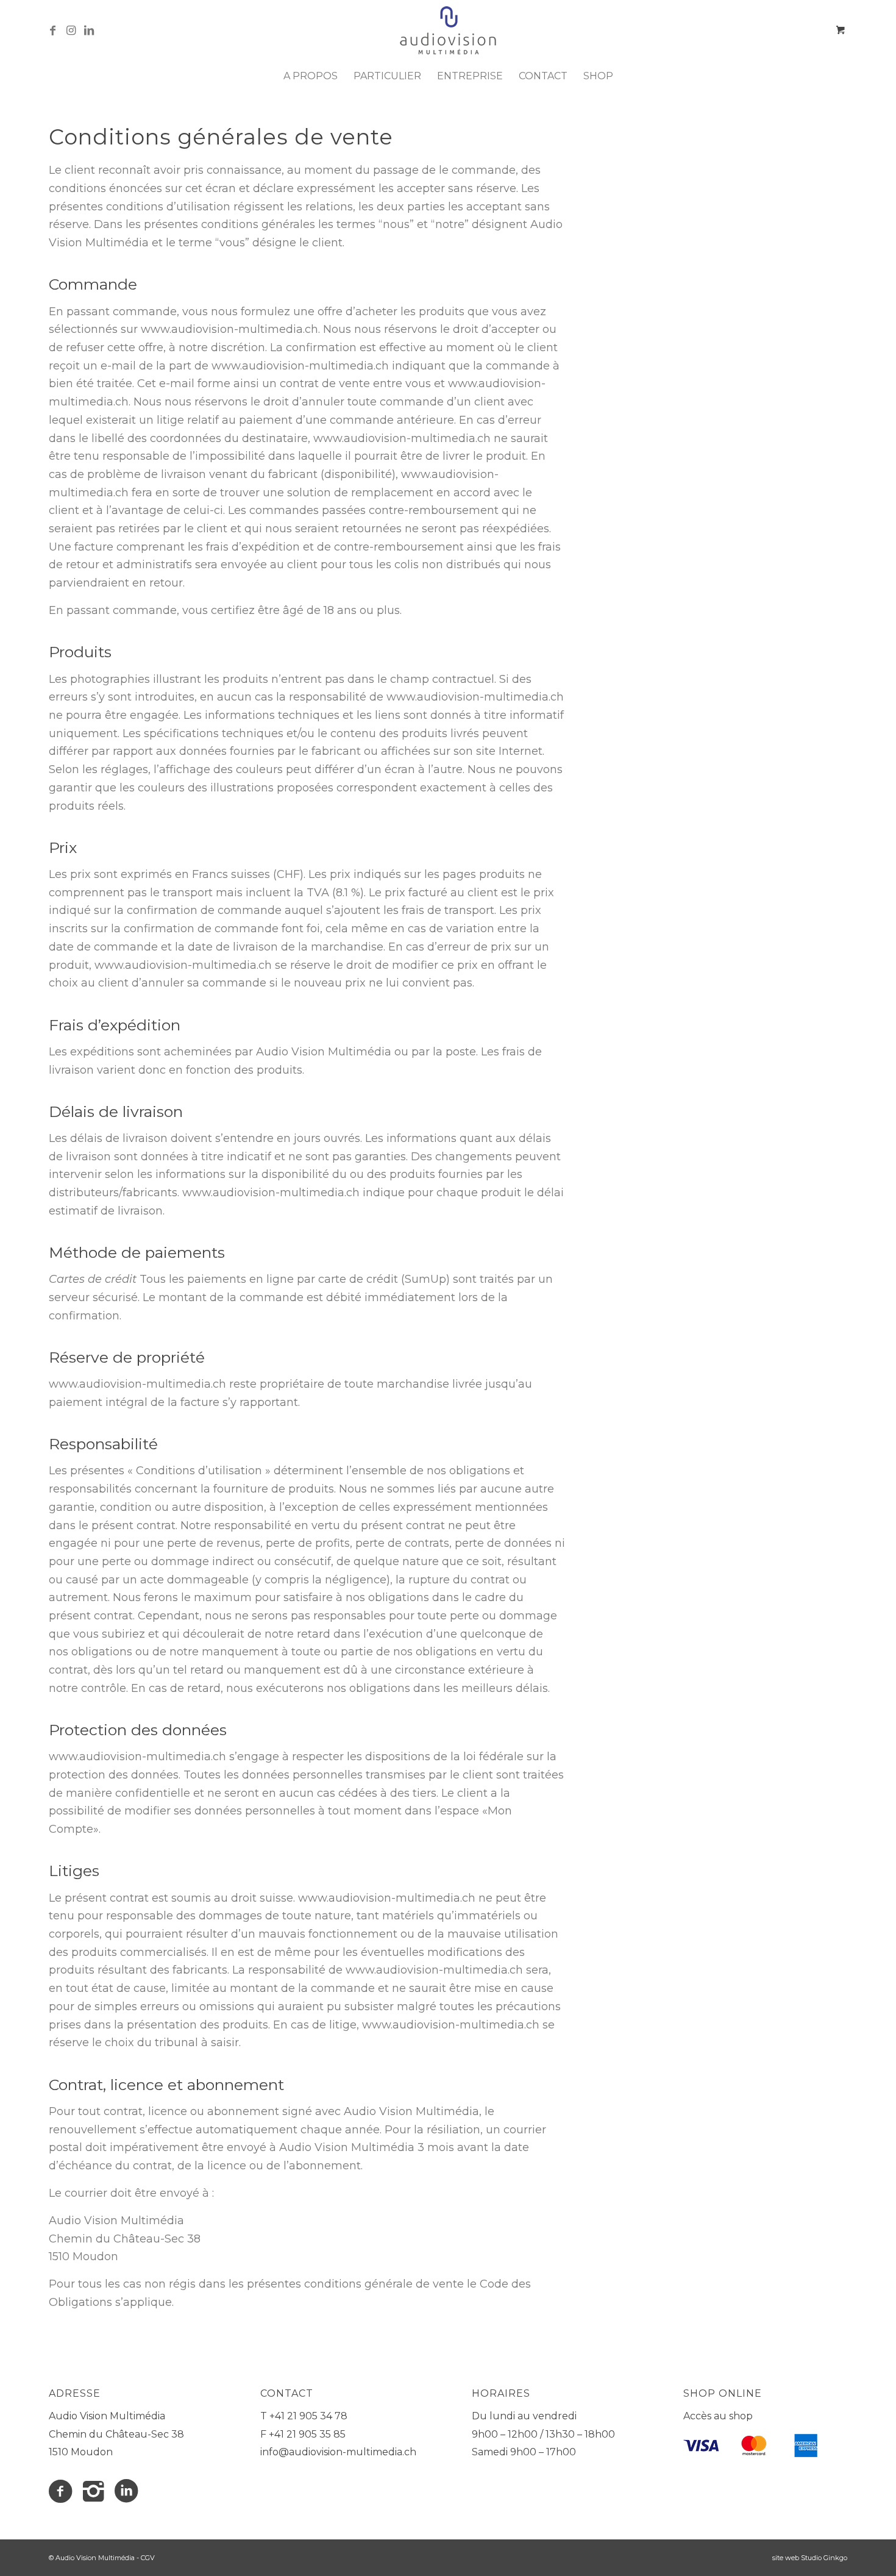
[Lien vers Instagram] (71, 30)
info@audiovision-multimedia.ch (338, 2452)
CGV (148, 2558)
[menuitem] (311, 76)
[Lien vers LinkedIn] (89, 30)
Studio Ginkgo (824, 2558)
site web (786, 2558)
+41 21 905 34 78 (308, 2416)
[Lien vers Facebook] (52, 30)
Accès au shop (718, 2416)
